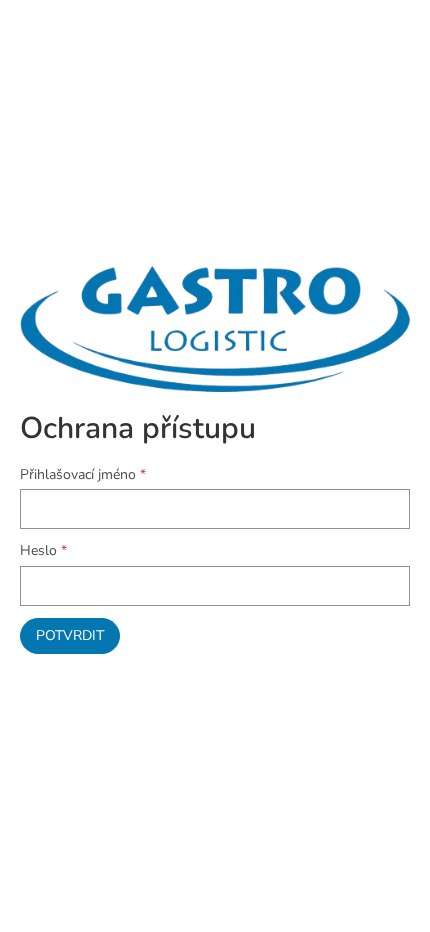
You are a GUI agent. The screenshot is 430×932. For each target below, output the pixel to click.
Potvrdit (70, 635)
